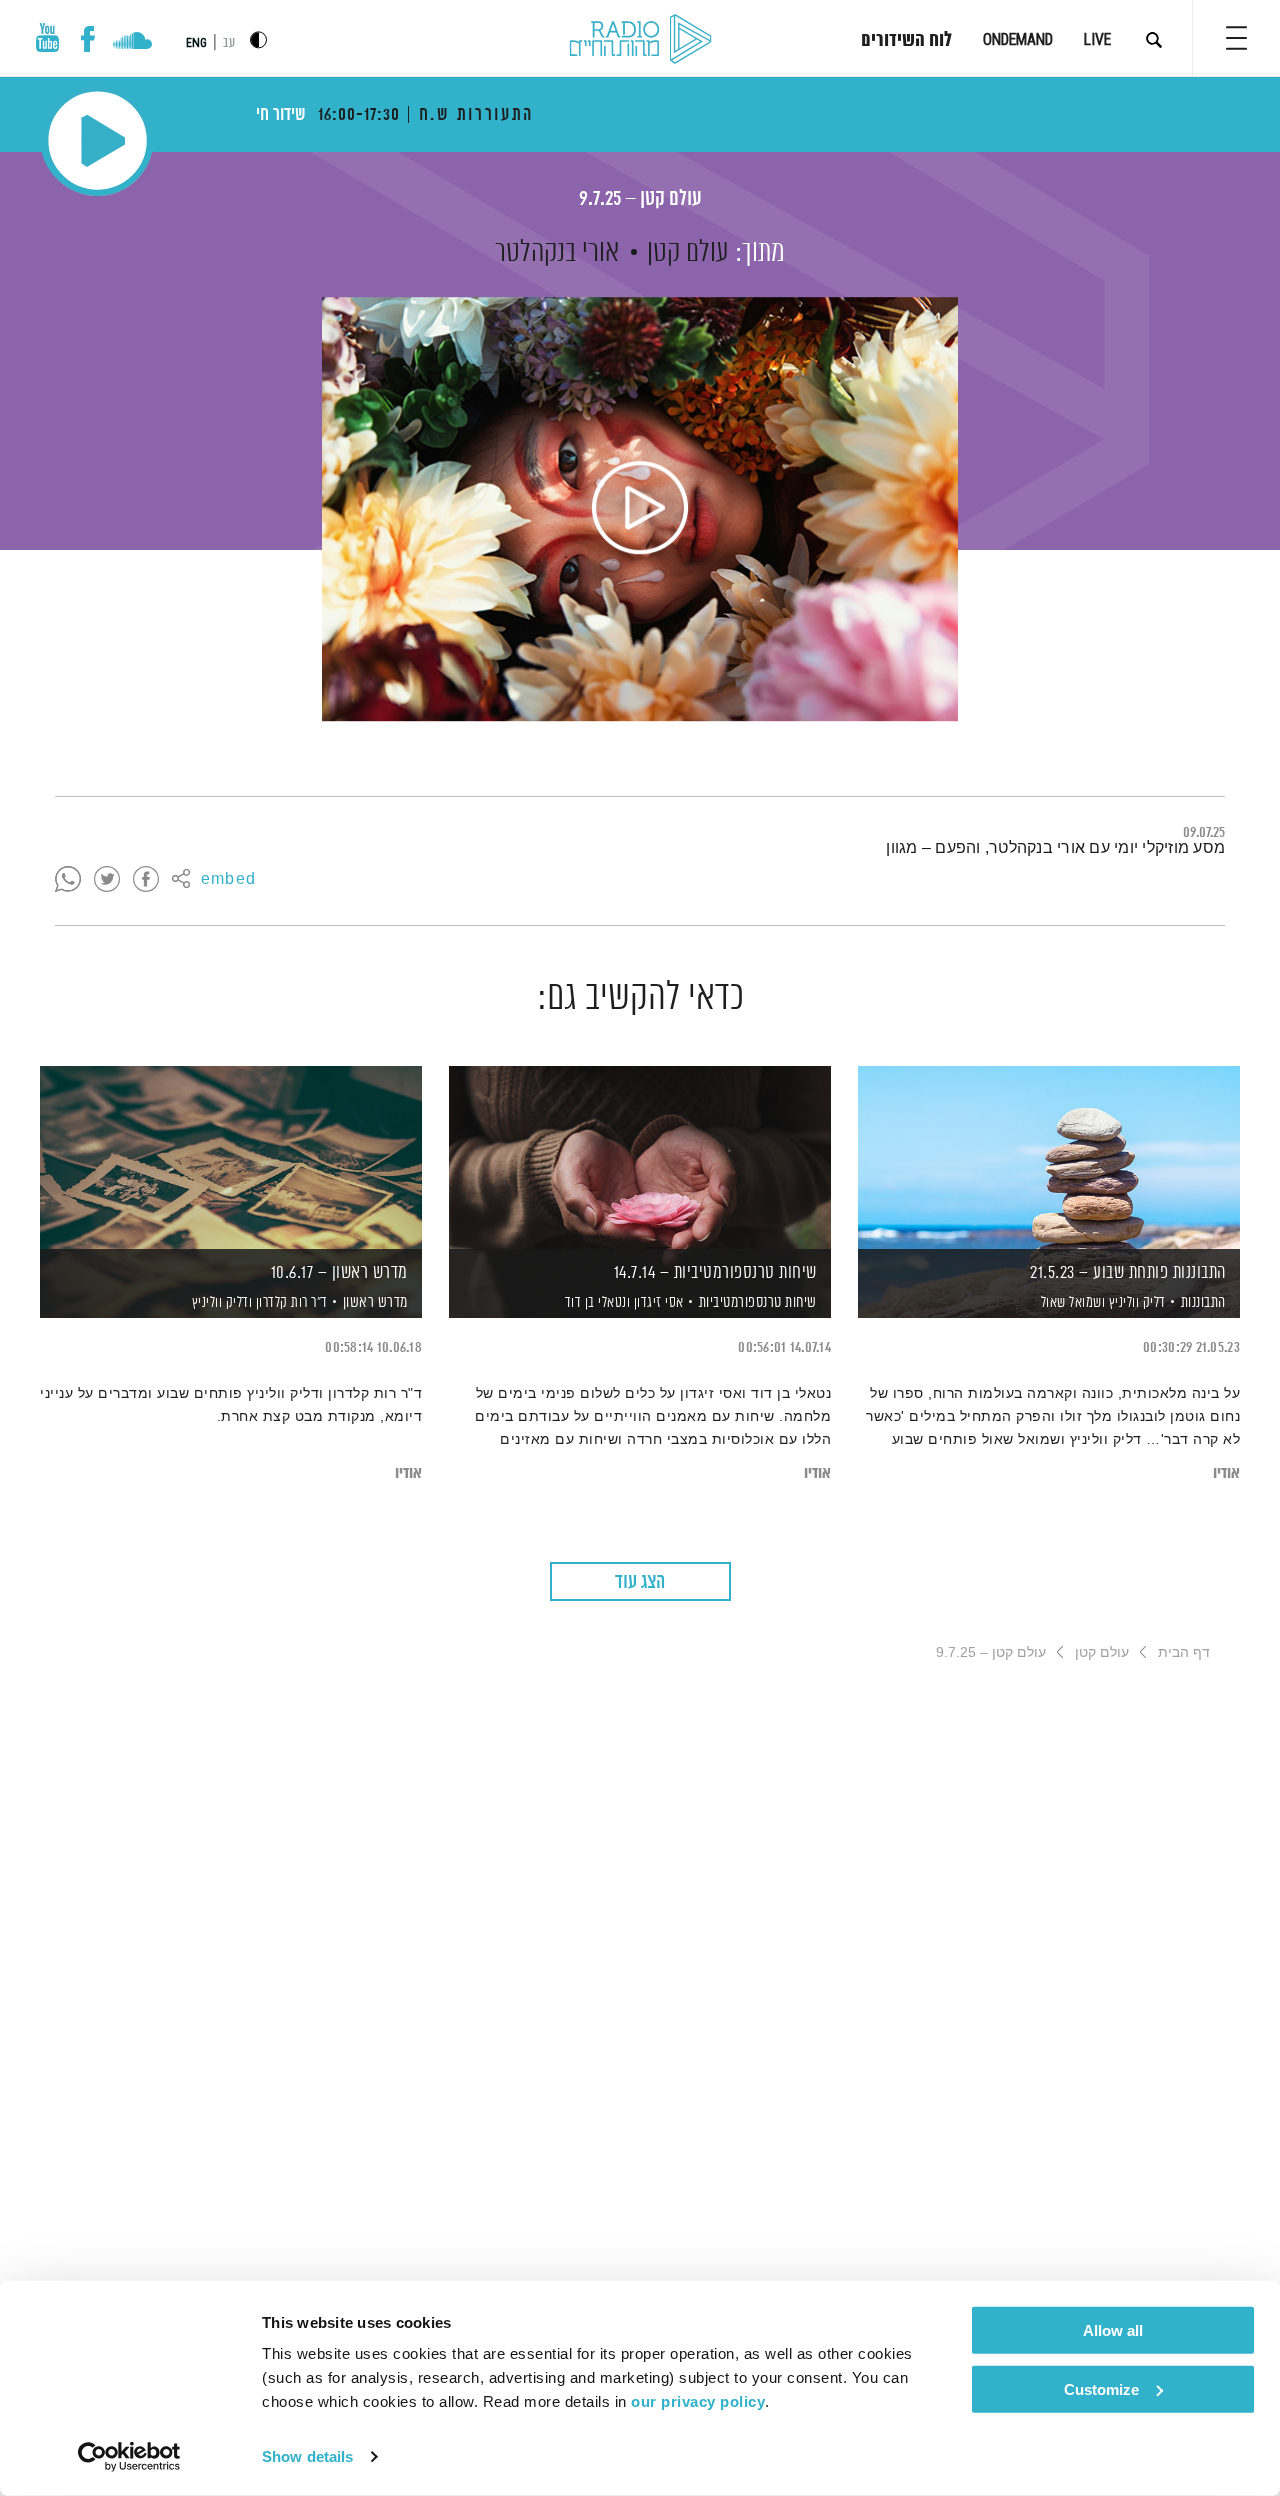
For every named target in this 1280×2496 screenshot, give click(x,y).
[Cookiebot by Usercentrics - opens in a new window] (129, 2457)
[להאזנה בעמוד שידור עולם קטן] (640, 509)
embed (228, 880)
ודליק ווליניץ (220, 1303)
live (1097, 39)
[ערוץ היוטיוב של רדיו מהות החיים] (48, 37)
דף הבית (1184, 1652)
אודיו (1226, 1473)
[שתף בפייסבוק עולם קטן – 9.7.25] (146, 880)
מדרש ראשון (375, 1302)
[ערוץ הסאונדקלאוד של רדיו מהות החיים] (132, 43)
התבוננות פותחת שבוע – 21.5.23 (1128, 1273)
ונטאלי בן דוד (595, 1303)
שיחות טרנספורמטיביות (758, 1302)
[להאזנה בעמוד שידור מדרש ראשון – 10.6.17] (231, 1157)
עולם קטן (688, 253)
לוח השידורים (906, 41)
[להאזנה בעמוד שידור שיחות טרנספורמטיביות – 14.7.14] (640, 1157)
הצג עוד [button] (640, 1582)
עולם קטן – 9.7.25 (640, 199)
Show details (307, 2456)
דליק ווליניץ (1135, 1303)
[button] (1236, 38)
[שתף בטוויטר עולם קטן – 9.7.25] (107, 880)
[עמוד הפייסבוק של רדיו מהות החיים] (87, 39)
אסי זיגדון (657, 1303)
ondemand (1018, 39)
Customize (1101, 2388)
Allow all (1113, 2330)
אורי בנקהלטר (557, 253)
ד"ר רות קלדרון (290, 1303)
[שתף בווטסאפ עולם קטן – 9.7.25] (68, 880)
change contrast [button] (258, 39)
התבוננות (1203, 1302)
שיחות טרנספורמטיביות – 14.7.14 (715, 1273)
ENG (196, 43)
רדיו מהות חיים (640, 40)
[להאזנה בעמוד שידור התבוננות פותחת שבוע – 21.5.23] (1049, 1157)
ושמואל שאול (1071, 1303)
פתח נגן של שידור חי (97, 140)
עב (229, 43)
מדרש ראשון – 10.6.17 (339, 1273)
